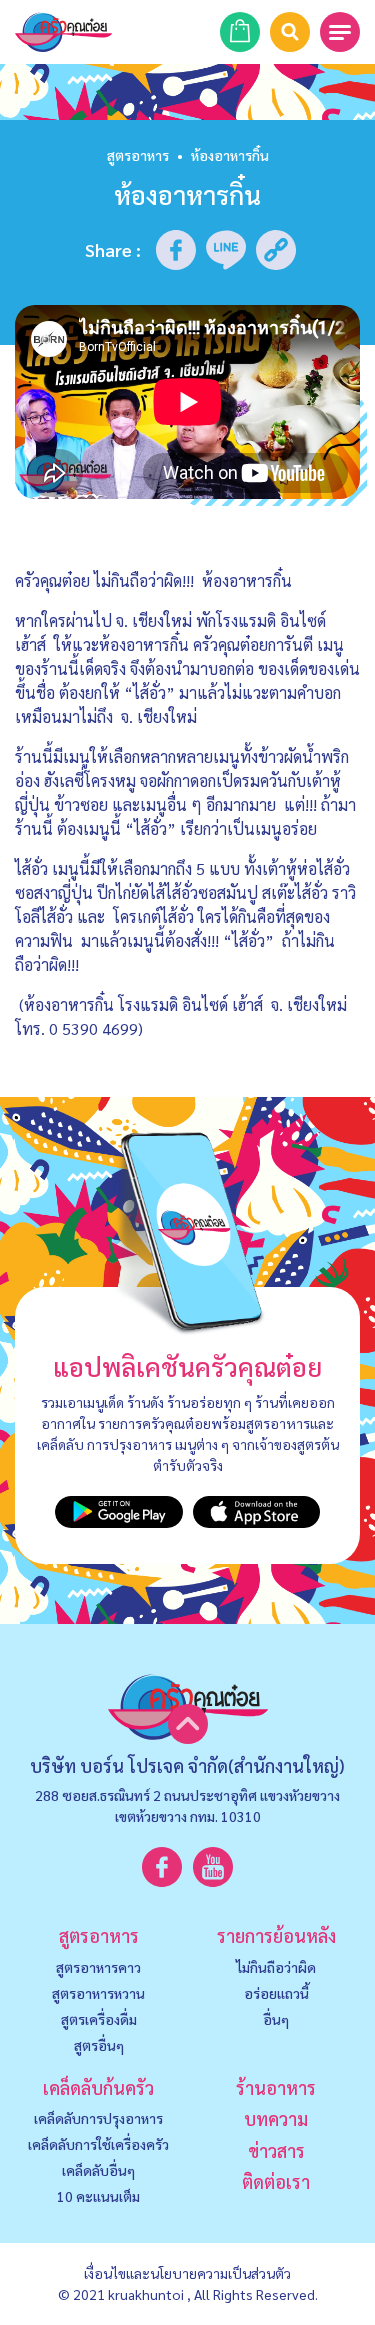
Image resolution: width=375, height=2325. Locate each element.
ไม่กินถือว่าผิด (276, 1967)
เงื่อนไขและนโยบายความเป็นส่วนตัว (187, 2273)
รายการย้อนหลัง (276, 1935)
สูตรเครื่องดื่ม (99, 2019)
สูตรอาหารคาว (98, 1967)
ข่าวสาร (276, 2150)
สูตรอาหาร (138, 155)
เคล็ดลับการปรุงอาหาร (98, 2118)
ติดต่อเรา (276, 2181)
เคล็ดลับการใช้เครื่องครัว (98, 2144)
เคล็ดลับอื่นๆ (98, 2170)
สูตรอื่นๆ (99, 2045)
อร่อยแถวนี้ (276, 1993)
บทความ (276, 2118)
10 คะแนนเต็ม (98, 2196)
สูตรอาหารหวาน (98, 1993)
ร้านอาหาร (276, 2087)
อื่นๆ (276, 2019)
